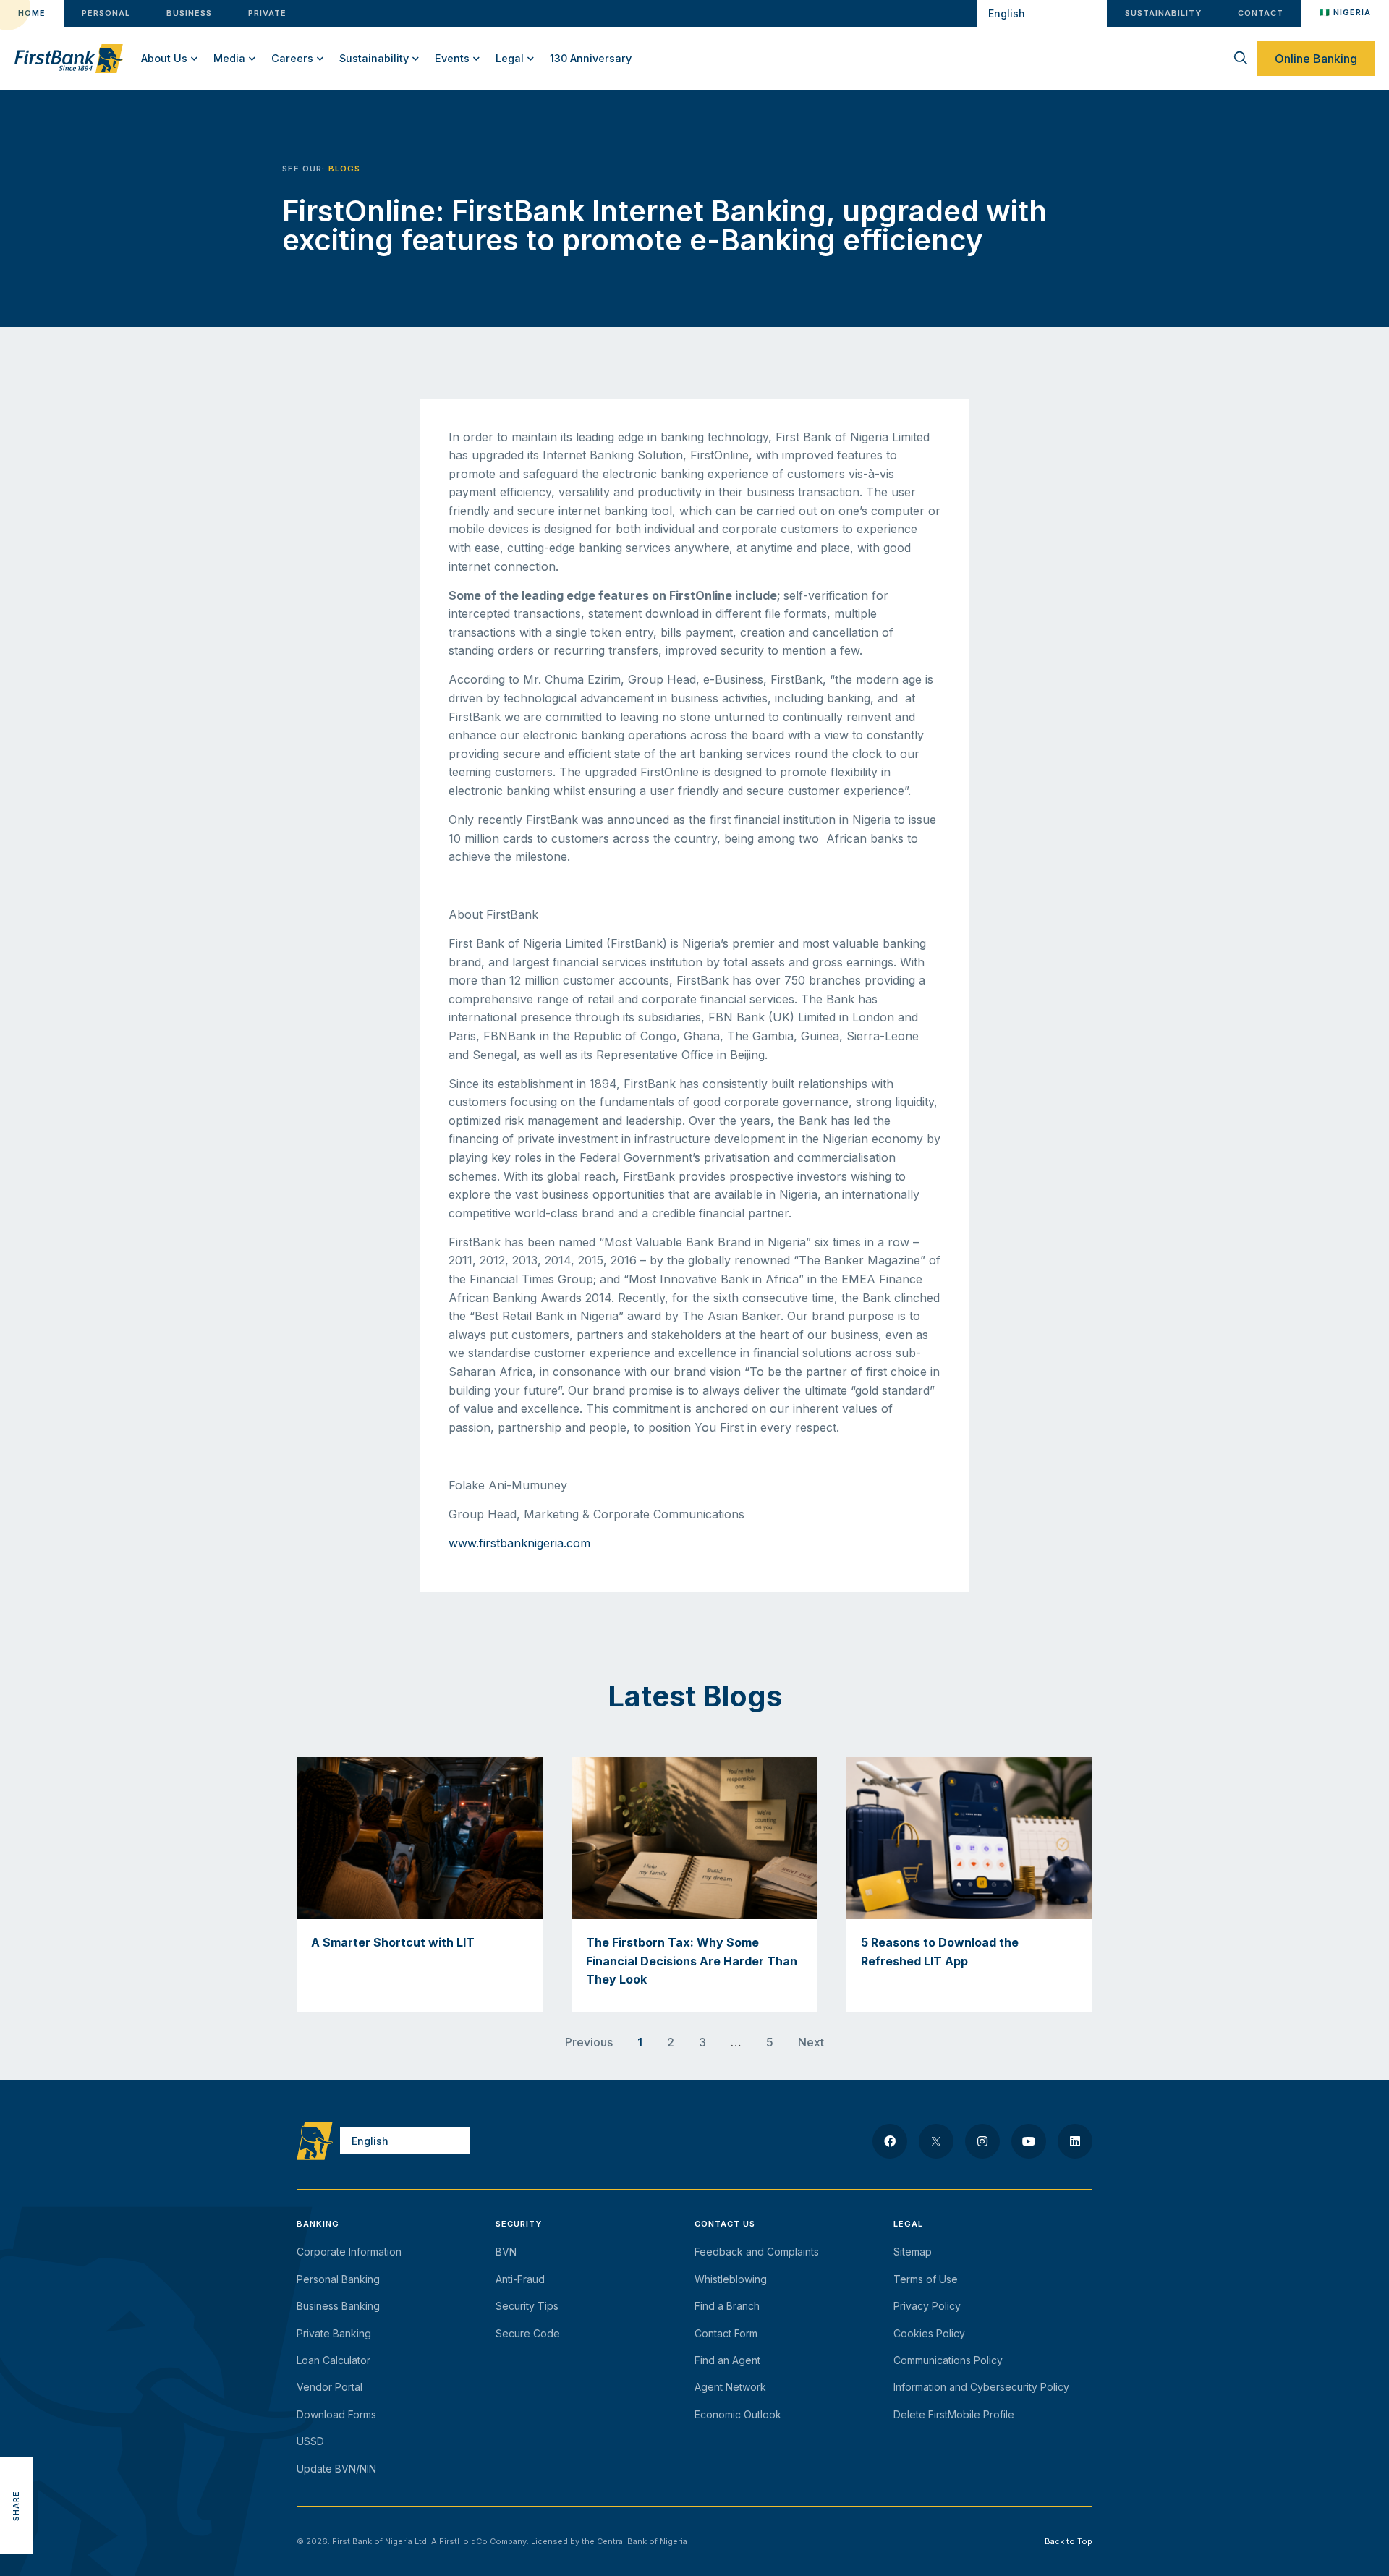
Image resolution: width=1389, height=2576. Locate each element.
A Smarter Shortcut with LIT (393, 1942)
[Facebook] (890, 2141)
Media (229, 58)
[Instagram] (982, 2141)
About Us (164, 58)
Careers (292, 58)
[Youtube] (1029, 2141)
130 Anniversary (591, 58)
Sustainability (374, 58)
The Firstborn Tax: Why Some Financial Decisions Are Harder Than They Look (692, 1961)
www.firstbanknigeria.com (519, 1543)
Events (452, 58)
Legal (510, 58)
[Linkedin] (1075, 2141)
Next (811, 2042)
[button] (16, 2440)
